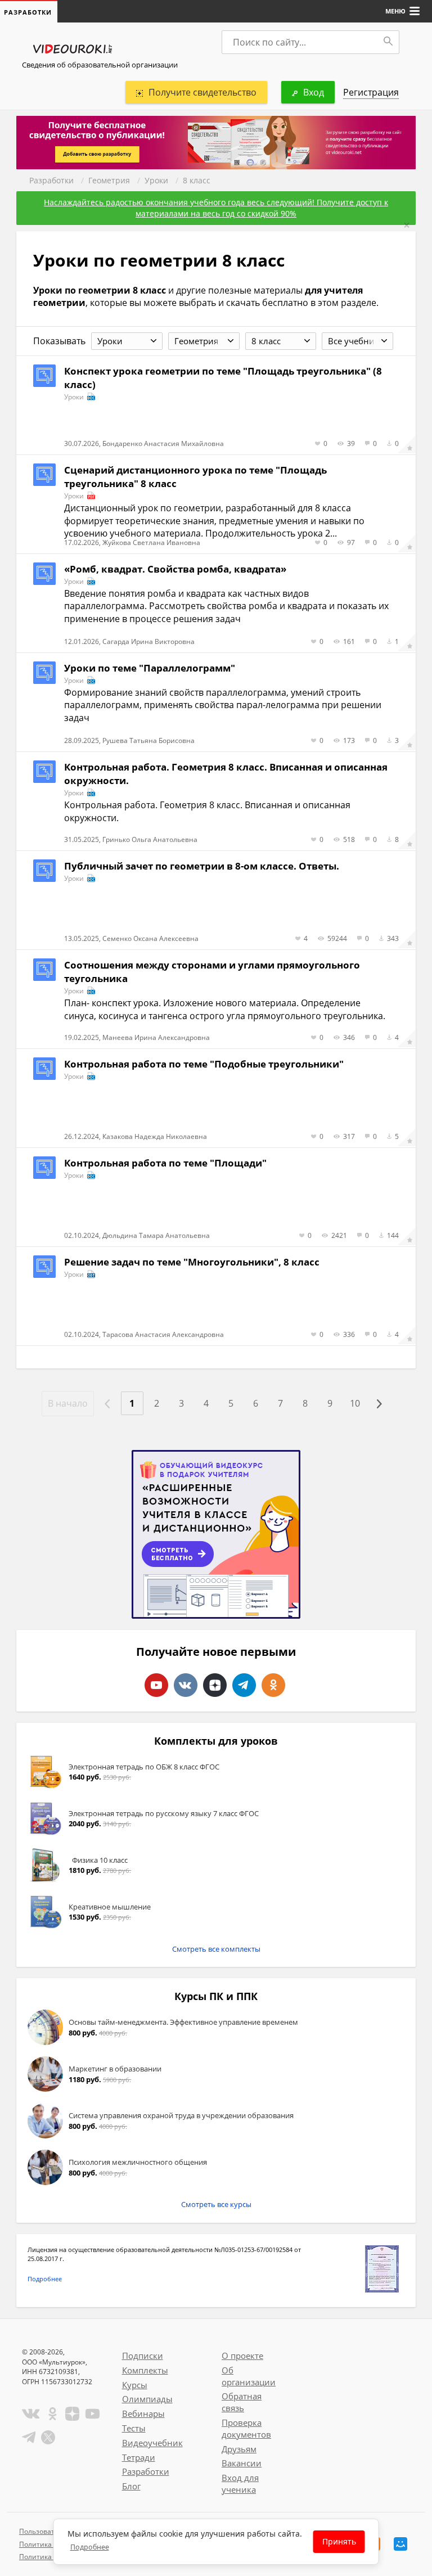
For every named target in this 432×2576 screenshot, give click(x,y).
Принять (339, 2541)
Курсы (135, 2385)
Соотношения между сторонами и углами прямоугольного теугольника (212, 972)
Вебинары (143, 2413)
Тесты (134, 2428)
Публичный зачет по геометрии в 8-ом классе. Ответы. (202, 866)
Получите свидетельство (202, 92)
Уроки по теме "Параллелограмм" (150, 668)
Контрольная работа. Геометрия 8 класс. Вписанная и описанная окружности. (226, 774)
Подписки (143, 2356)
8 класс (197, 180)
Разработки (51, 180)
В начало (68, 1403)
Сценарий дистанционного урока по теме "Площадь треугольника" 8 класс (195, 477)
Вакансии (242, 2463)
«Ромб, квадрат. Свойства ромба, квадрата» (175, 569)
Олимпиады (147, 2399)
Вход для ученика (240, 2483)
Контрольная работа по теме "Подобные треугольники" (204, 1064)
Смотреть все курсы (216, 2204)
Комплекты (145, 2370)
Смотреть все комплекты (216, 1949)
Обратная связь (242, 2402)
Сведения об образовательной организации (100, 65)
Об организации (249, 2376)
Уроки (156, 180)
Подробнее (45, 2279)
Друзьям (239, 2449)
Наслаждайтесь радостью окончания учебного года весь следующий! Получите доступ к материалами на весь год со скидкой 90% (216, 208)
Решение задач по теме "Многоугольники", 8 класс (192, 1262)
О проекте (242, 2356)
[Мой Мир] (400, 2544)
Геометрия (109, 180)
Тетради (139, 2457)
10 (355, 1403)
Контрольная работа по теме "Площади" (165, 1163)
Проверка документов (246, 2428)
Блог (131, 2486)
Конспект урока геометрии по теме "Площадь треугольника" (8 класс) (223, 378)
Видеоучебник (152, 2443)
